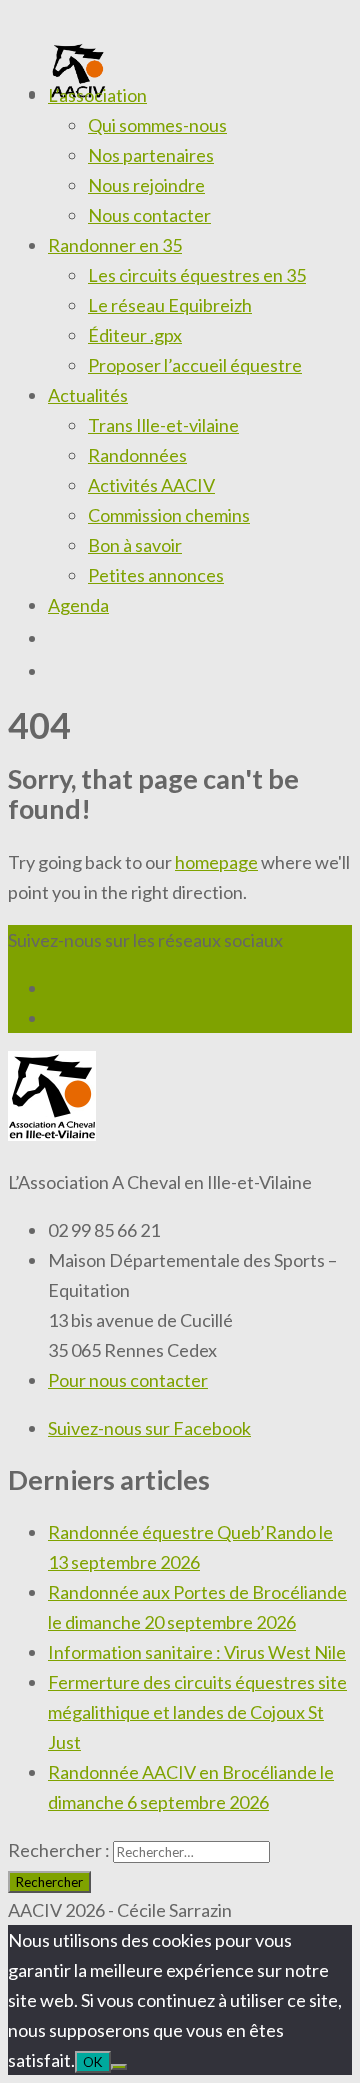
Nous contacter (149, 215)
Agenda (78, 605)
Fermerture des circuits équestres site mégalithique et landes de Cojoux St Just (197, 1712)
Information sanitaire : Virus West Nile (197, 1652)
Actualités (88, 395)
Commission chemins (169, 515)
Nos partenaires (151, 155)
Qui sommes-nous (157, 125)
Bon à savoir (135, 545)
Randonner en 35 (115, 245)
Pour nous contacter (128, 1380)
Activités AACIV (151, 485)
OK (93, 2062)
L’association (97, 95)
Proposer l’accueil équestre (195, 365)
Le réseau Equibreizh (170, 305)
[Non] (119, 2067)
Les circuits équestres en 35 (197, 275)
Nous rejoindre (146, 185)
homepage (216, 862)
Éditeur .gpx (135, 335)
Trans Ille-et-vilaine (163, 425)
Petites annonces (156, 575)
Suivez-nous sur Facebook (149, 1428)
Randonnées (137, 455)
